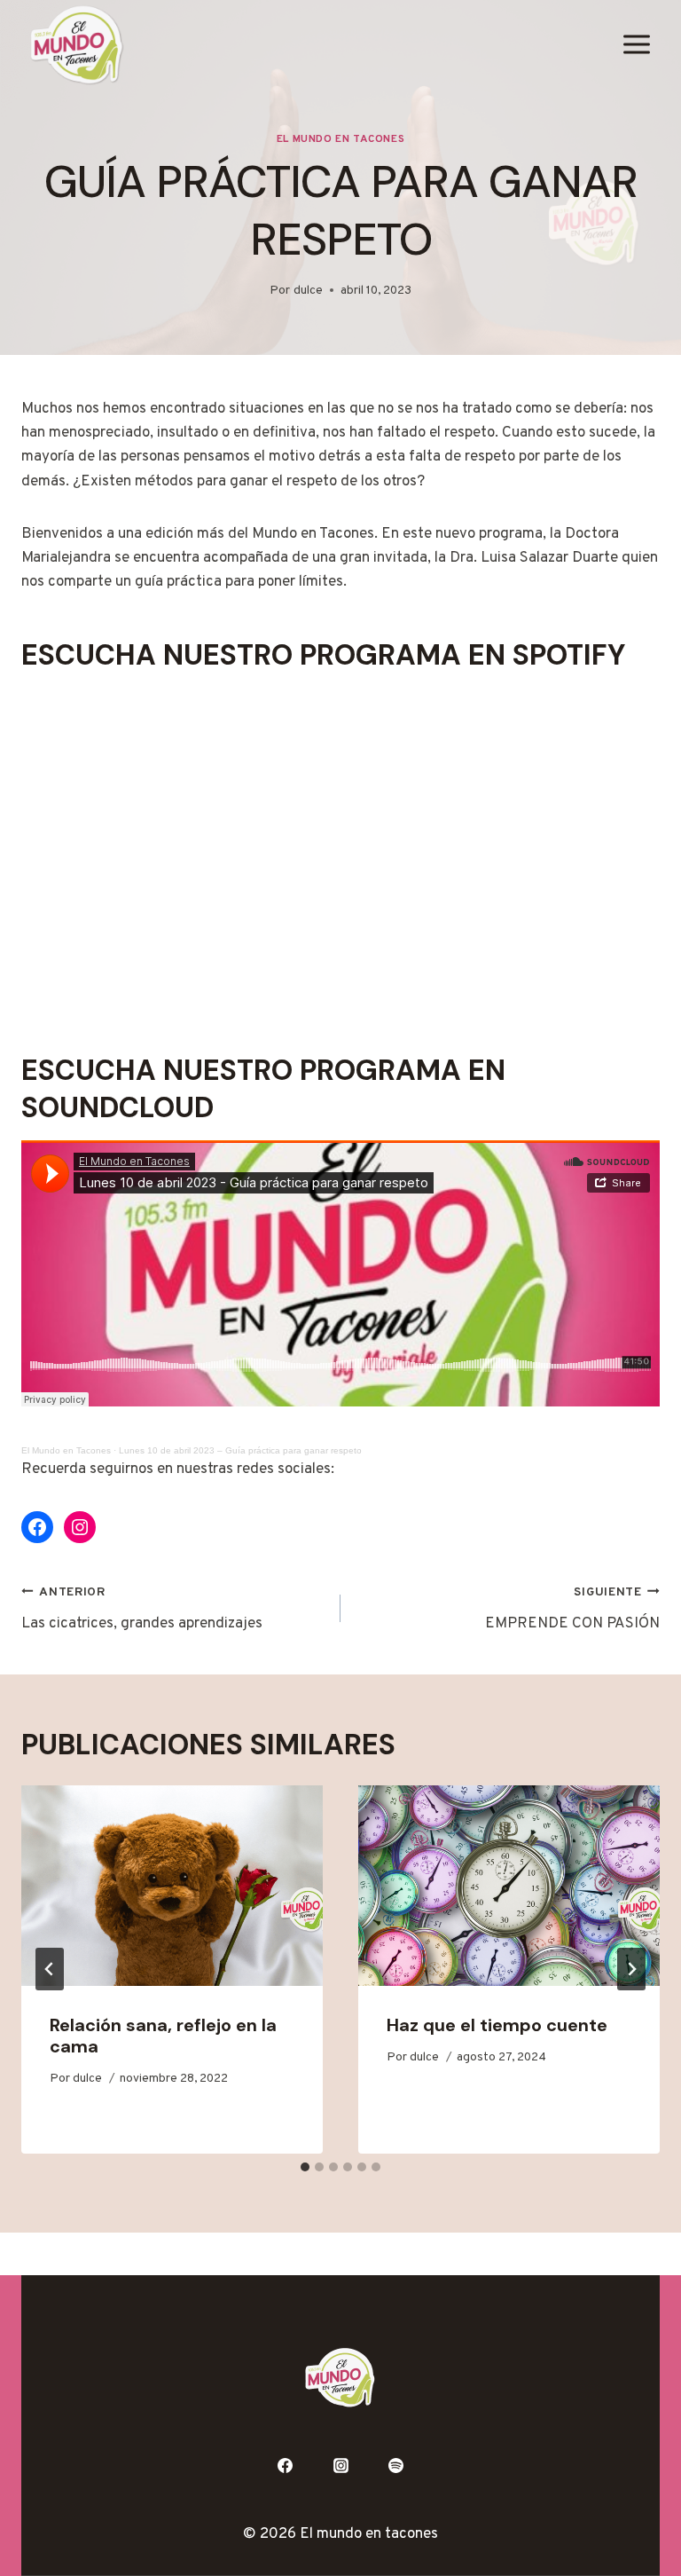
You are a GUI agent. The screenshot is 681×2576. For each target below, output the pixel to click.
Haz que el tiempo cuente (497, 2025)
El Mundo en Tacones (340, 139)
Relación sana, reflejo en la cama (163, 2036)
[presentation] (172, 1886)
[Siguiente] (631, 1969)
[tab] (305, 2167)
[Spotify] (396, 2466)
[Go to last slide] (50, 1969)
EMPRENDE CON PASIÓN (572, 1609)
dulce (308, 291)
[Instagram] (340, 2466)
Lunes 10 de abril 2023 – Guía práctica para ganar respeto (240, 1450)
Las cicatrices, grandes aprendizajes (142, 1609)
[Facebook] (285, 2466)
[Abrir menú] (636, 45)
